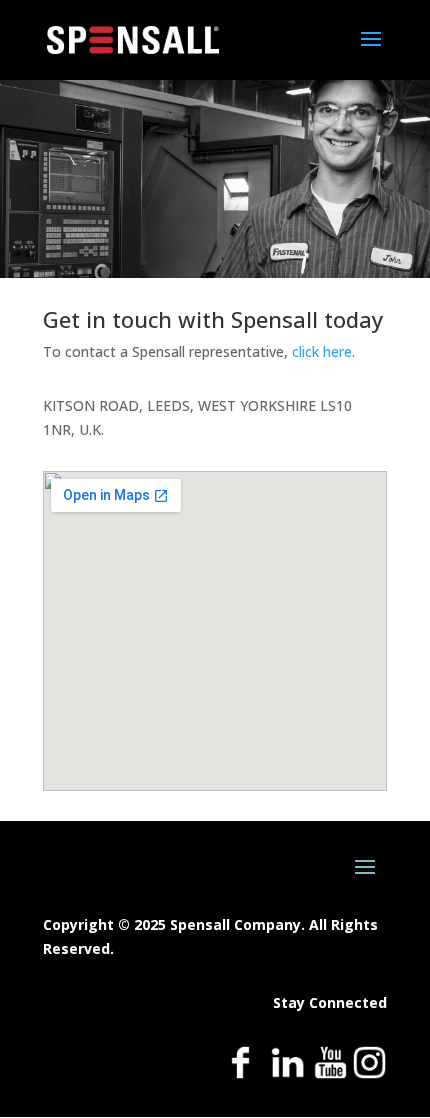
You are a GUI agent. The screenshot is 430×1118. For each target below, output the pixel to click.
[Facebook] (240, 1074)
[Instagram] (369, 1074)
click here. (323, 351)
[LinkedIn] (287, 1074)
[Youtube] (330, 1074)
